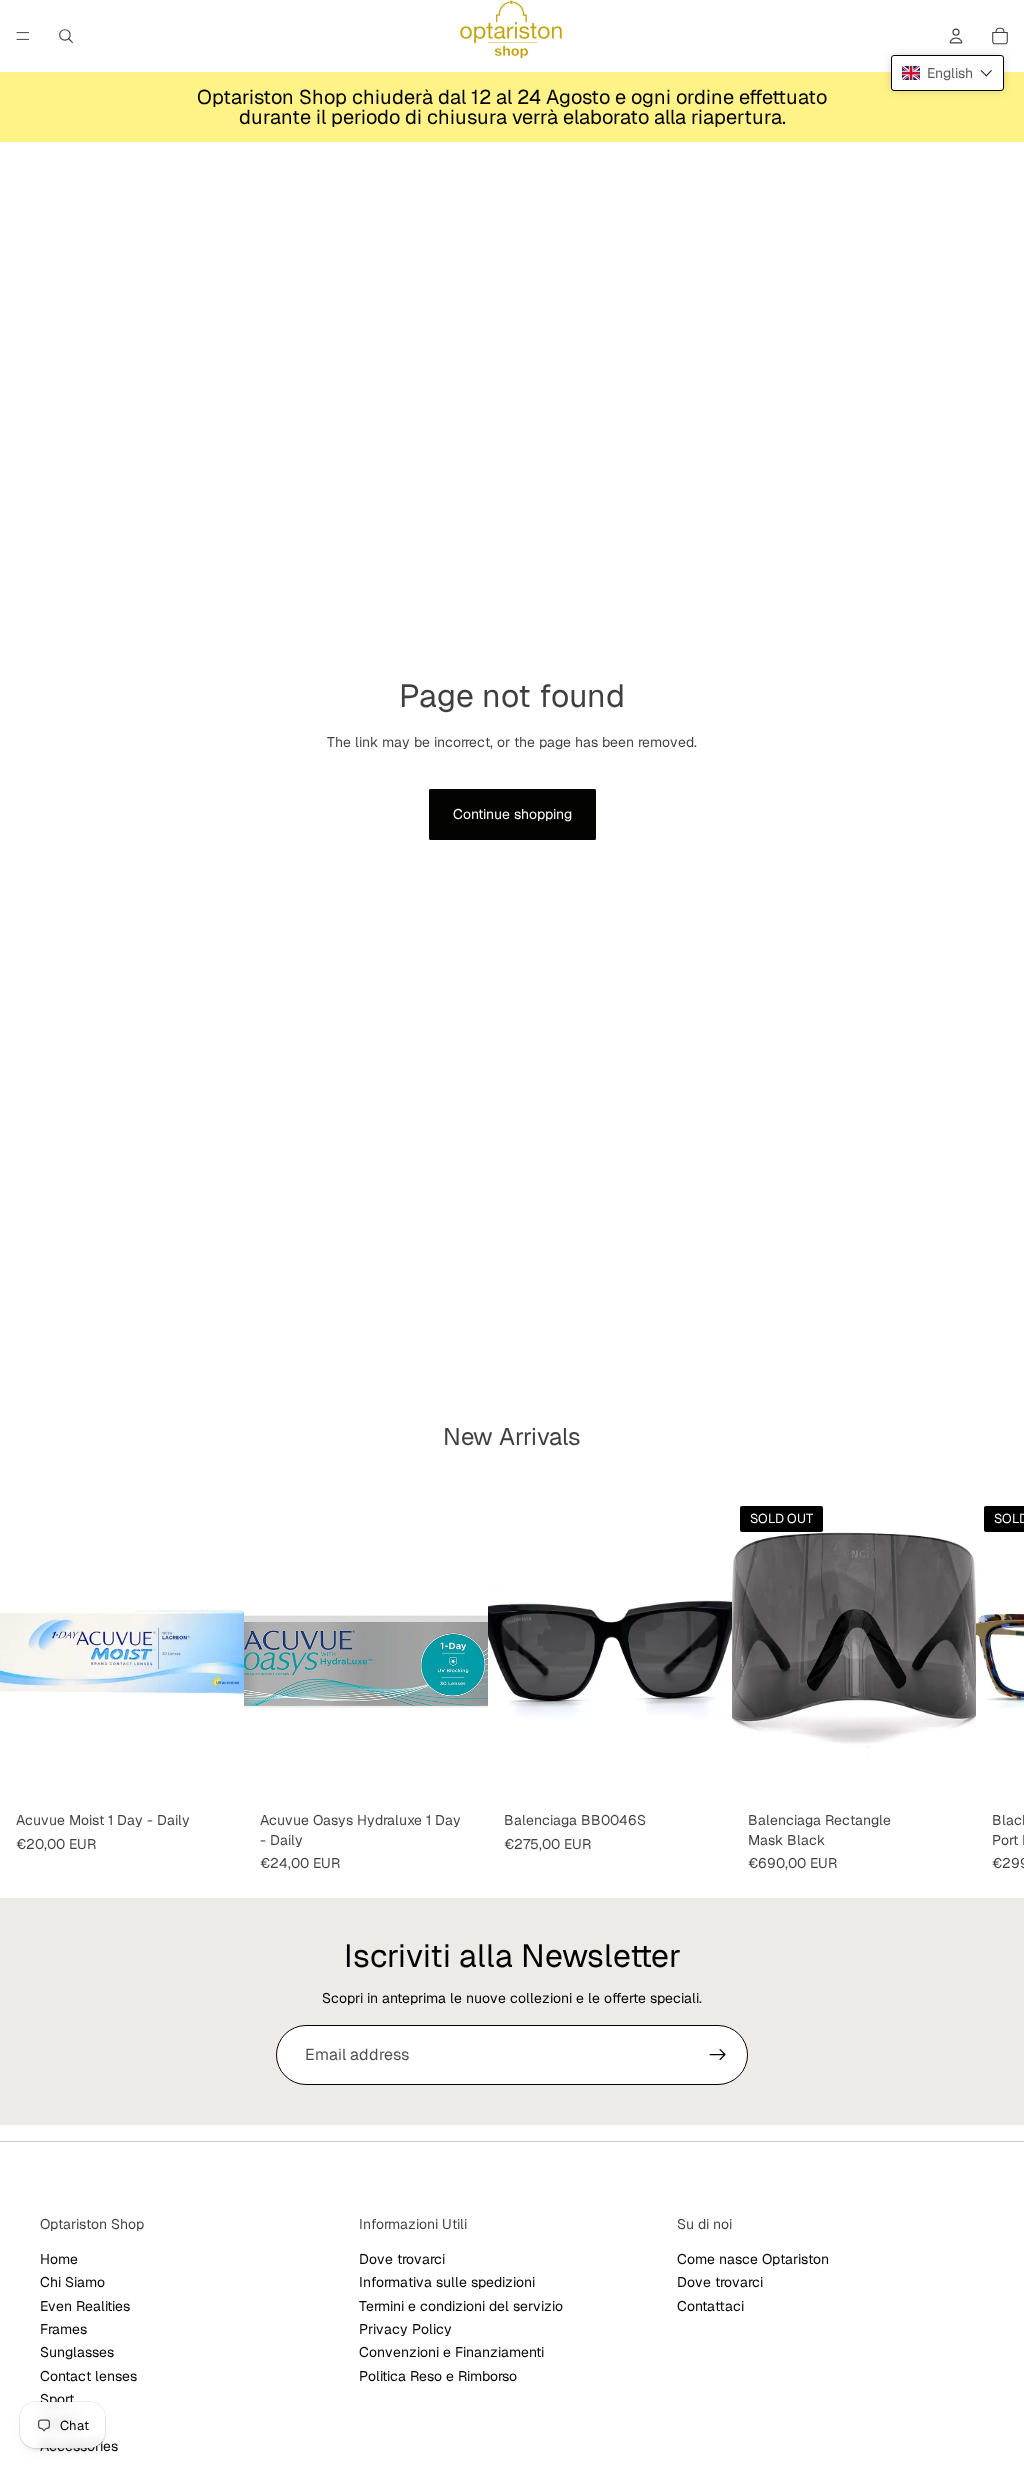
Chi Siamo (72, 2282)
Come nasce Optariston (753, 2259)
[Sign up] (718, 2055)
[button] (947, 73)
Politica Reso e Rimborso (438, 2376)
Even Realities (85, 2306)
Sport (57, 2399)
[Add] (701, 1773)
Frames (63, 2329)
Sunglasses (77, 2352)
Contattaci (710, 2306)
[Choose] (213, 1773)
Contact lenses (88, 2376)
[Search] (66, 36)
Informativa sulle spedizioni (447, 2282)
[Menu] (23, 36)
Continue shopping (512, 814)
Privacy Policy (405, 2329)
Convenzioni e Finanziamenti (451, 2352)
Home (59, 2259)
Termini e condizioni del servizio (461, 2306)
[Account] (956, 36)
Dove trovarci (402, 2259)
